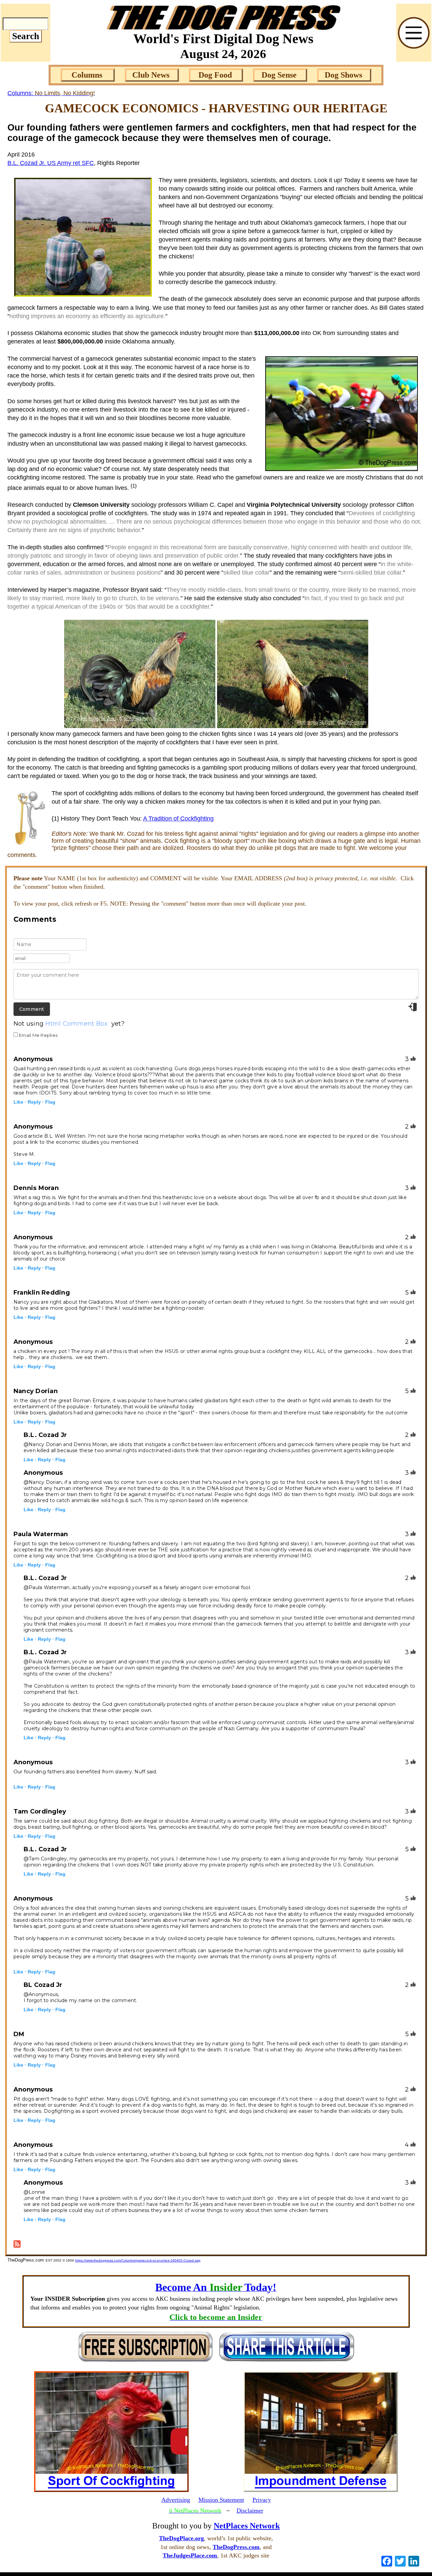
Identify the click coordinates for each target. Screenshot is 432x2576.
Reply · (36, 1102)
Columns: (51, 93)
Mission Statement (221, 2500)
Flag (50, 1102)
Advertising (176, 2500)
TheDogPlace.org (181, 2538)
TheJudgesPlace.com (190, 2555)
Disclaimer (250, 2511)
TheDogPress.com (236, 2547)
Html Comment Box (76, 1024)
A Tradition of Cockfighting (178, 819)
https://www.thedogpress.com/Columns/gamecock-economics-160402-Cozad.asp (138, 2260)
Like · (20, 1102)
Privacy (262, 2500)
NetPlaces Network (247, 2526)
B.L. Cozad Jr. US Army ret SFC (51, 163)
